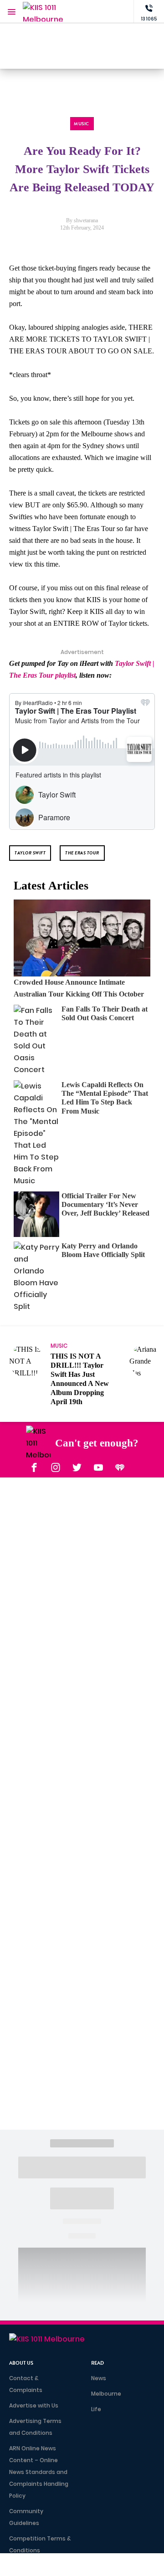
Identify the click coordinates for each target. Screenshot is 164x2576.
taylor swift (30, 853)
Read (97, 2363)
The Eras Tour (82, 853)
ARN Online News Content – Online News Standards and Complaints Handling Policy (39, 2472)
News (99, 2378)
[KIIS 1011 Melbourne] (43, 12)
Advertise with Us (34, 2405)
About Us (21, 2363)
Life (96, 2409)
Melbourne (106, 2394)
